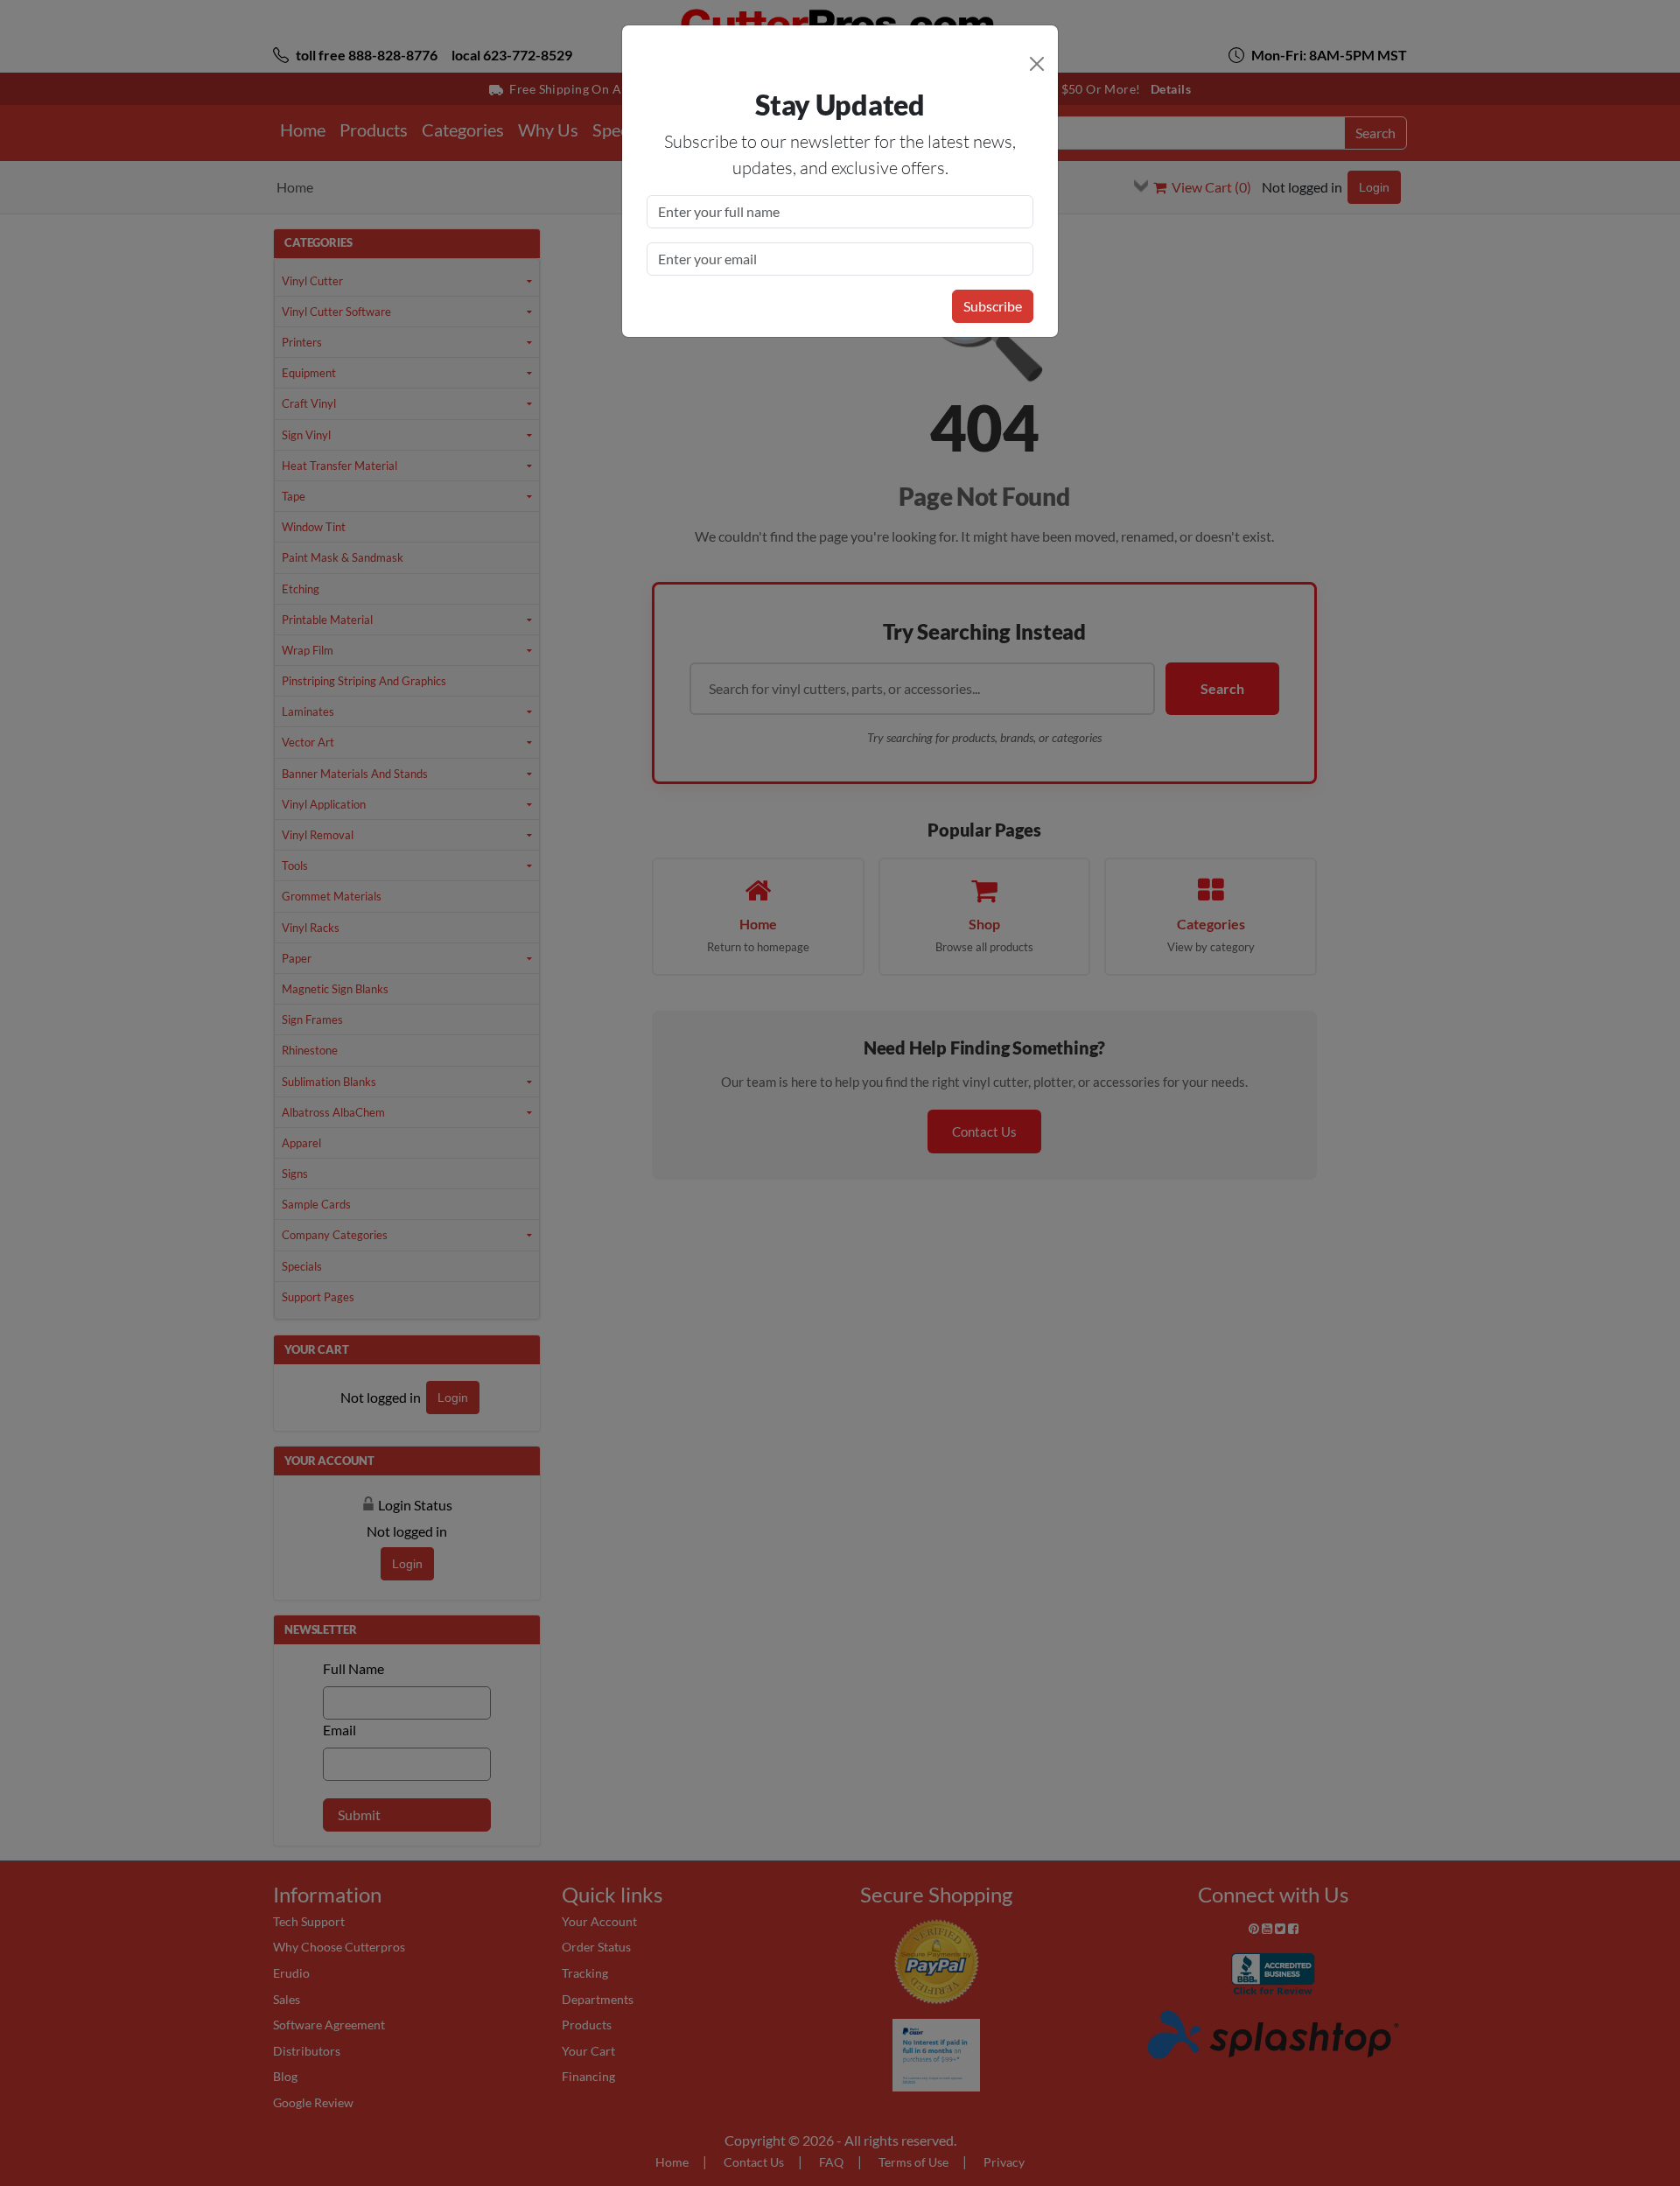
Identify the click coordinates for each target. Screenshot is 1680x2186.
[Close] (1037, 64)
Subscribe (993, 306)
